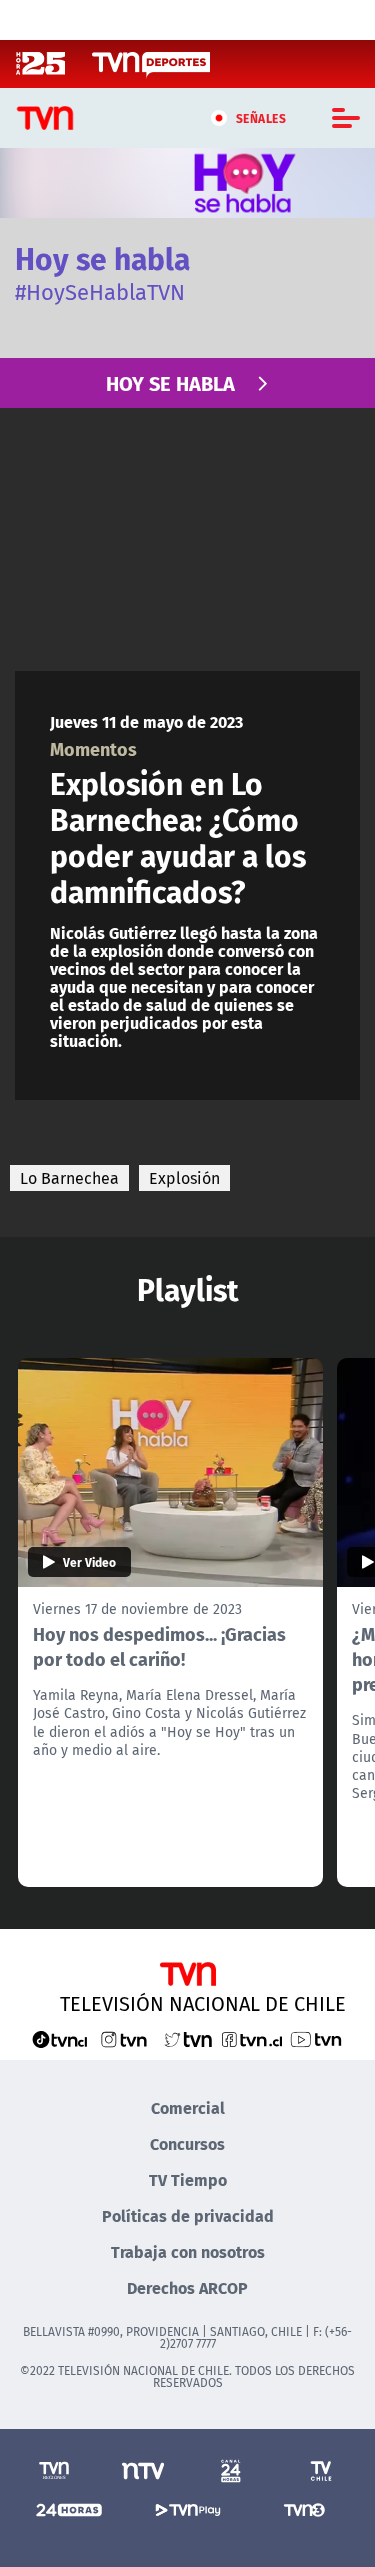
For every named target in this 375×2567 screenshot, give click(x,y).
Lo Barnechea (69, 1178)
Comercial (188, 2107)
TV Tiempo (188, 2179)
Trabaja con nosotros (188, 2251)
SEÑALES (261, 118)
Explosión (184, 1178)
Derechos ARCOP (187, 2287)
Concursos (187, 2143)
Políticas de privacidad (188, 2215)
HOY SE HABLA (170, 382)
